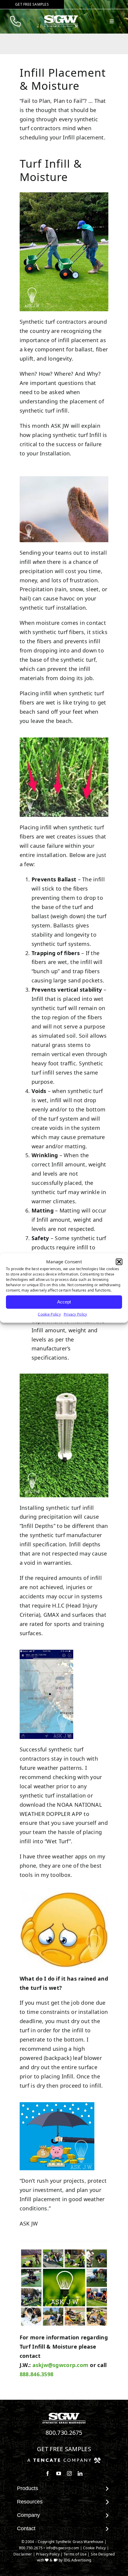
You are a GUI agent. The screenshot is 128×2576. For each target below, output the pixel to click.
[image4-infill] (64, 1376)
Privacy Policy (75, 1314)
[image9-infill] (64, 195)
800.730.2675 (64, 2433)
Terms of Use (75, 2554)
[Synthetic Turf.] (64, 2414)
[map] (46, 1652)
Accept (64, 1302)
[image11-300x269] (64, 740)
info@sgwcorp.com (63, 2548)
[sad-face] (64, 1894)
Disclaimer (23, 2554)
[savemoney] (57, 2105)
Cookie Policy (49, 1314)
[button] (119, 1262)
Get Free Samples (64, 2449)
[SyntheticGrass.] (61, 17)
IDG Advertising (77, 2560)
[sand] (64, 479)
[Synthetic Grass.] (64, 2460)
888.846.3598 (36, 2374)
